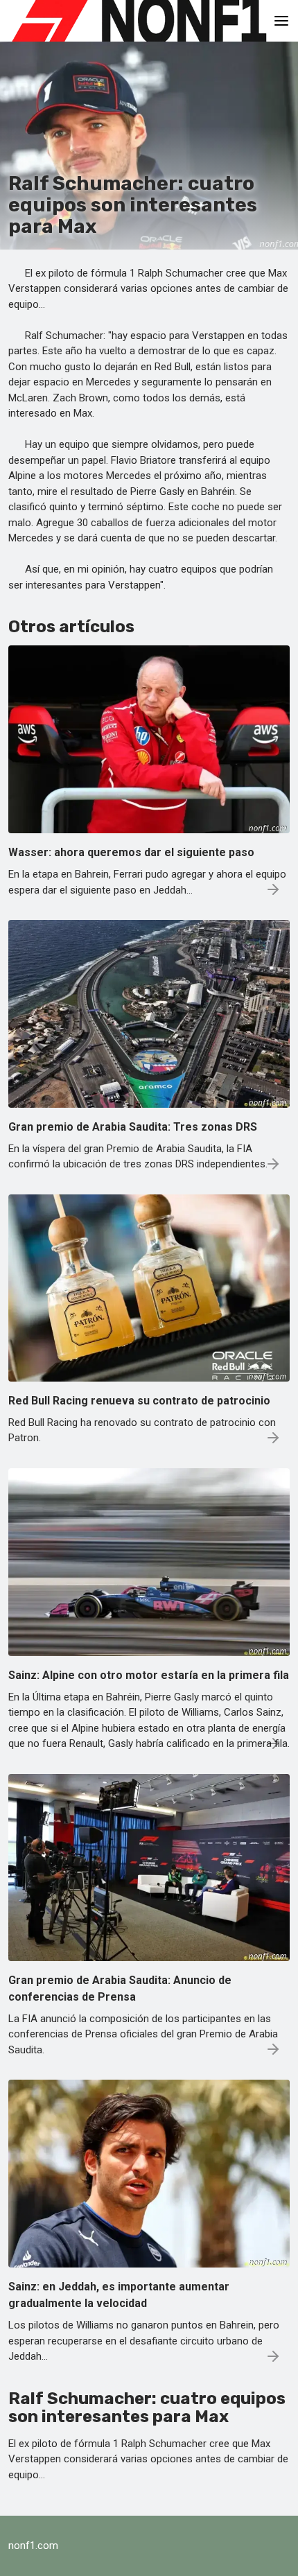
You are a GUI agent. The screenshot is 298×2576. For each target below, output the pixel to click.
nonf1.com (33, 2545)
